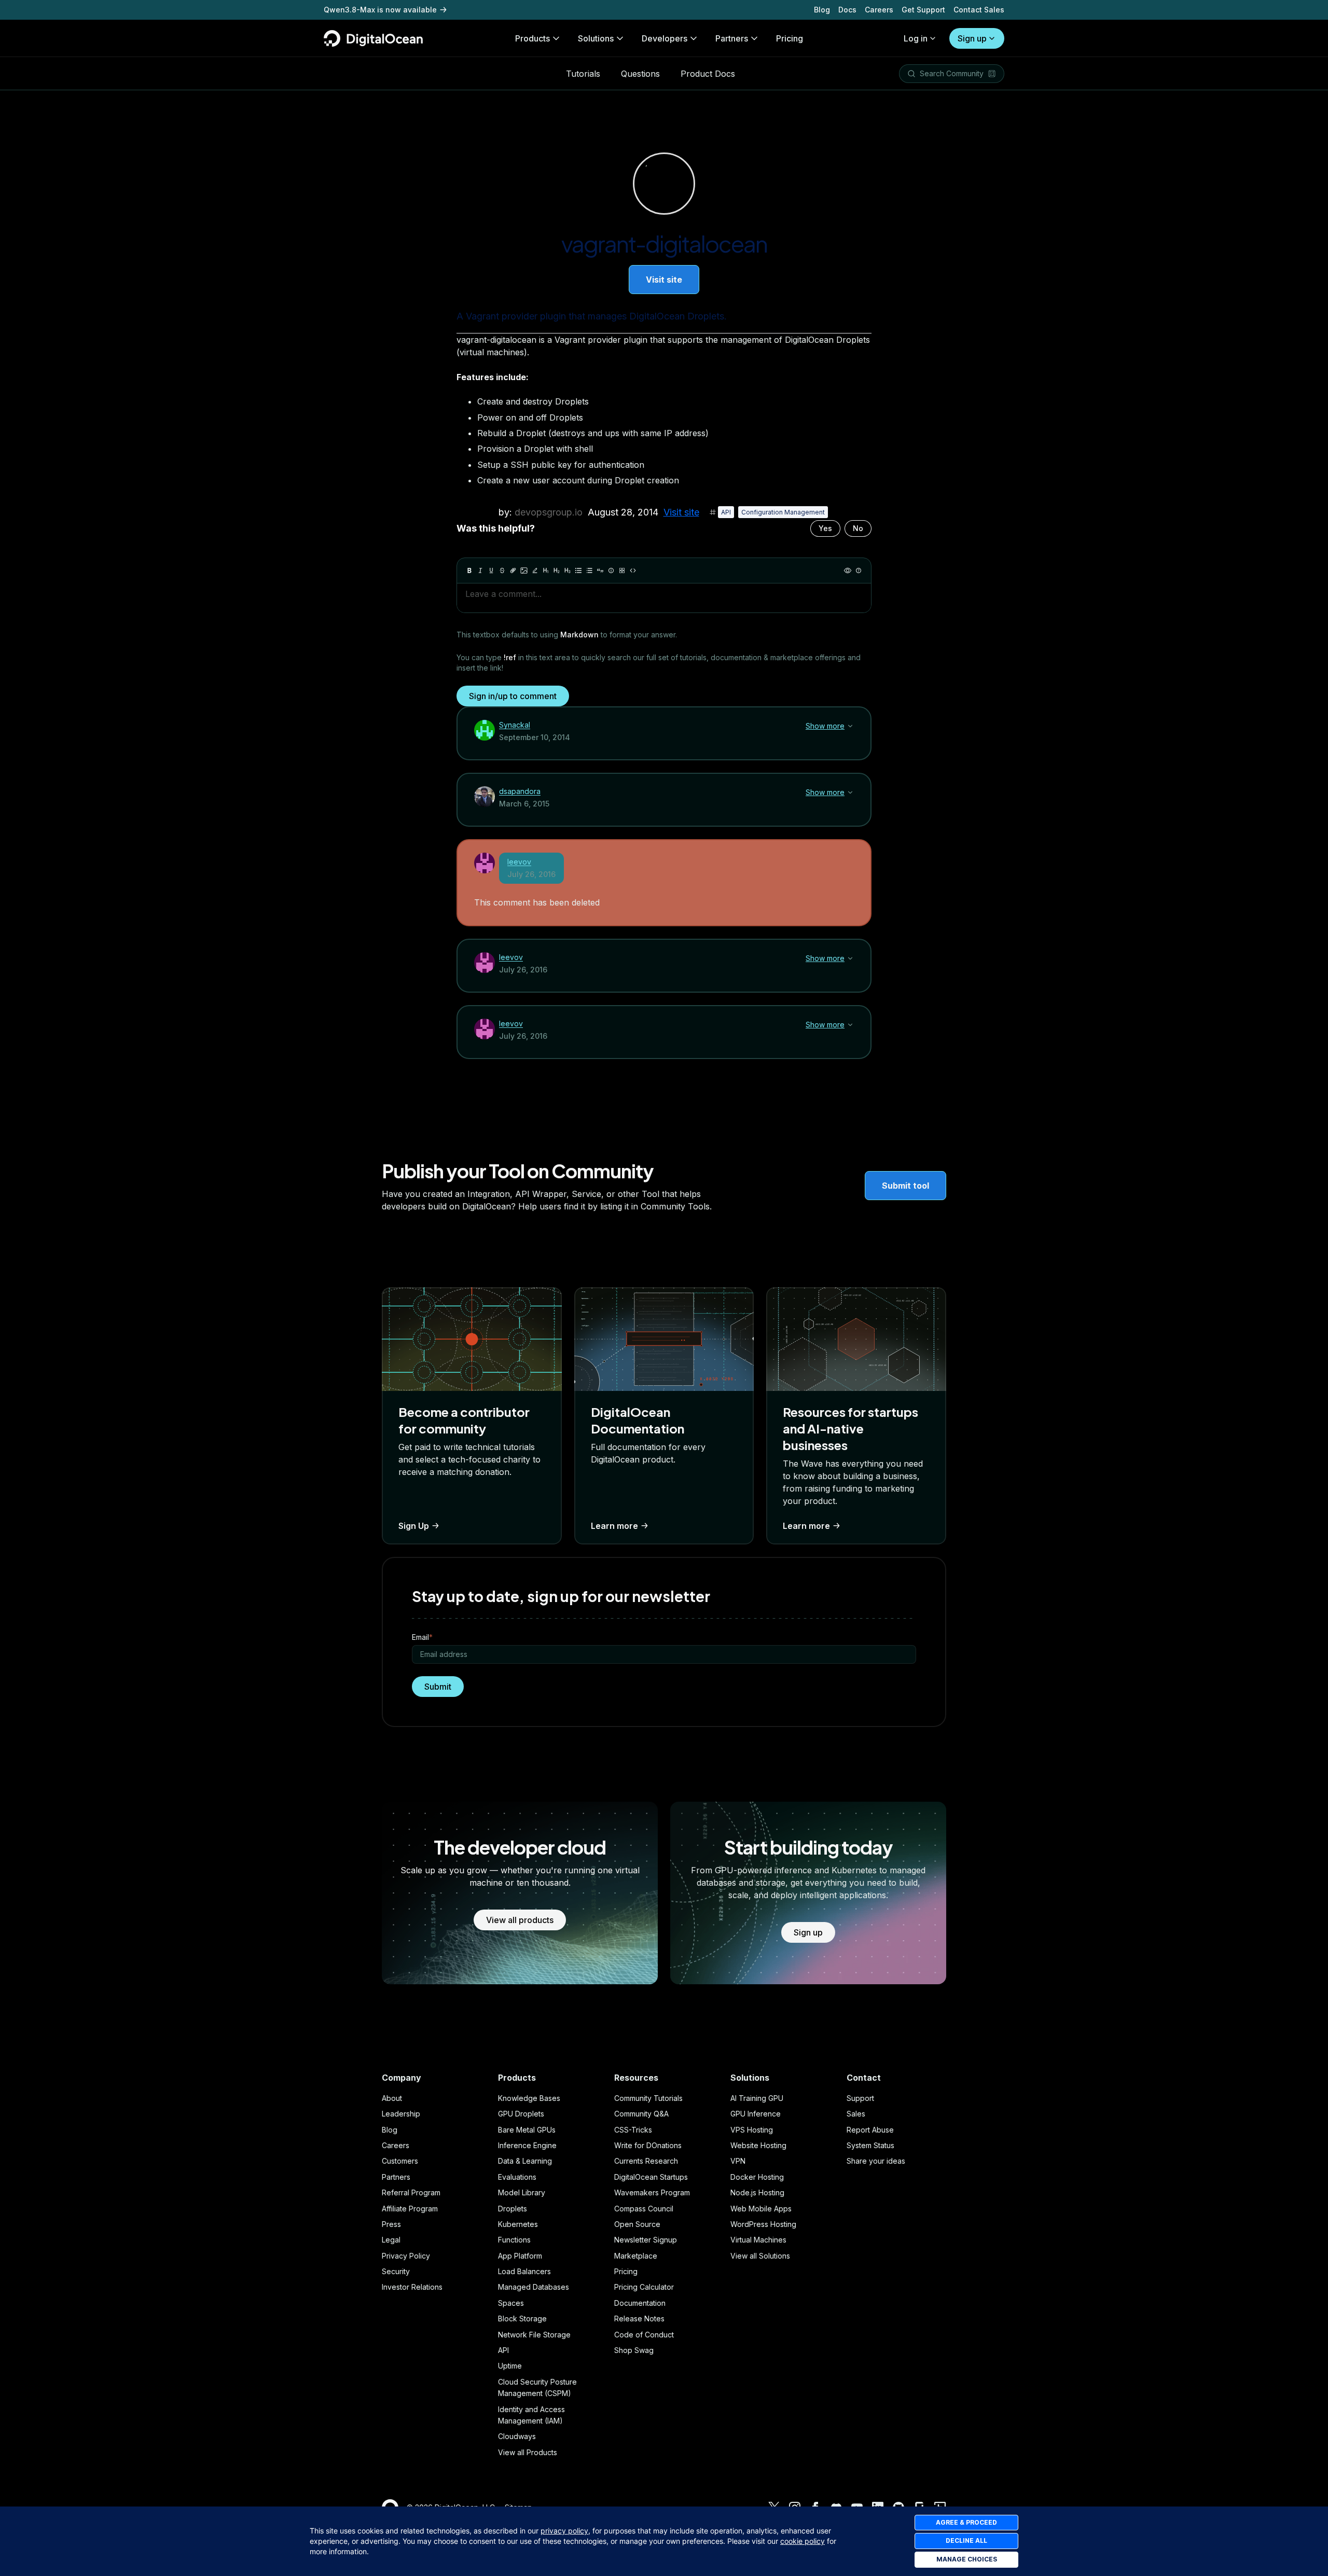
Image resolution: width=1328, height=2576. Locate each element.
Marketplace (636, 2256)
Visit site (664, 280)
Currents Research (646, 2161)
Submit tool (905, 1186)
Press (391, 2224)
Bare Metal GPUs (527, 2130)
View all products (520, 1920)
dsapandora (520, 791)
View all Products (528, 2452)
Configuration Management (783, 512)
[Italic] (480, 570)
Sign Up (414, 1526)
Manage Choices (967, 2559)
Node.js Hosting (757, 2192)
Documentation (640, 2303)
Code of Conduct (644, 2335)
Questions (640, 74)
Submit (438, 1687)
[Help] (859, 570)
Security (396, 2271)
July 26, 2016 (531, 874)
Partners (396, 2177)
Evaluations (517, 2177)
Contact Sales (979, 10)
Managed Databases (534, 2287)
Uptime (510, 2366)
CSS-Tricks (633, 2130)
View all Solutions (760, 2256)
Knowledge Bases (529, 2098)
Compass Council (644, 2209)
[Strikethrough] (502, 570)
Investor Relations (412, 2287)
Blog (822, 10)
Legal (391, 2240)
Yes (825, 528)
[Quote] (600, 570)
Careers (879, 10)
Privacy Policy (406, 2256)
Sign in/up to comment (513, 696)
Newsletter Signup (646, 2240)
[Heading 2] (557, 570)
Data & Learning (525, 2161)
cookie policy (803, 2541)
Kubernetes (518, 2224)
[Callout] (611, 570)
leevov (519, 862)
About (392, 2098)
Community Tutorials (648, 2098)
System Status (870, 2145)
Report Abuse (870, 2130)
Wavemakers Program (652, 2192)
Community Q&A (641, 2114)
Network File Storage (534, 2335)
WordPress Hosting (763, 2224)
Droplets (513, 2209)
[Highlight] (535, 570)
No (858, 528)
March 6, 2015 (524, 804)
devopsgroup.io (549, 512)
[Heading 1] (546, 570)
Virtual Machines (758, 2240)
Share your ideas (876, 2161)
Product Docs (708, 74)
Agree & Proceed (966, 2522)
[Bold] (469, 570)
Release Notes (639, 2319)
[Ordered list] (589, 570)
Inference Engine (527, 2145)
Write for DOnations (648, 2145)
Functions (514, 2240)
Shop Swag (634, 2350)
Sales (856, 2114)
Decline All (966, 2540)
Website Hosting (758, 2145)
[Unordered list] (578, 570)
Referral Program (411, 2192)
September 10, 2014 (535, 737)
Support (860, 2098)
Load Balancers (524, 2271)
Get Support (923, 10)
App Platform (520, 2256)
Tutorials (583, 74)
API (726, 512)
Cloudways (517, 2436)
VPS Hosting (752, 2130)
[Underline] (491, 570)
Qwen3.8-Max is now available (380, 10)
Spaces (511, 2303)
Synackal (515, 725)
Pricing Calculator (644, 2287)
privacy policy (564, 2531)
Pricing (626, 2271)
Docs (847, 10)
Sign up (972, 38)
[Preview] (848, 570)
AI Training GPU (757, 2098)
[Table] (622, 570)
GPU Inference (756, 2114)
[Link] (513, 570)
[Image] (524, 570)
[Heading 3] (568, 570)
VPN (738, 2161)
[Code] (633, 570)
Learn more (614, 1526)
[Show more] (850, 726)
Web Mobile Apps (761, 2209)
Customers (400, 2161)
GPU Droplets (521, 2114)
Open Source (637, 2224)
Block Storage (522, 2319)
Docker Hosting (757, 2177)
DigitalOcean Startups (651, 2177)
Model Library (522, 2192)
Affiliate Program (410, 2209)
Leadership (401, 2114)
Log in (916, 38)
